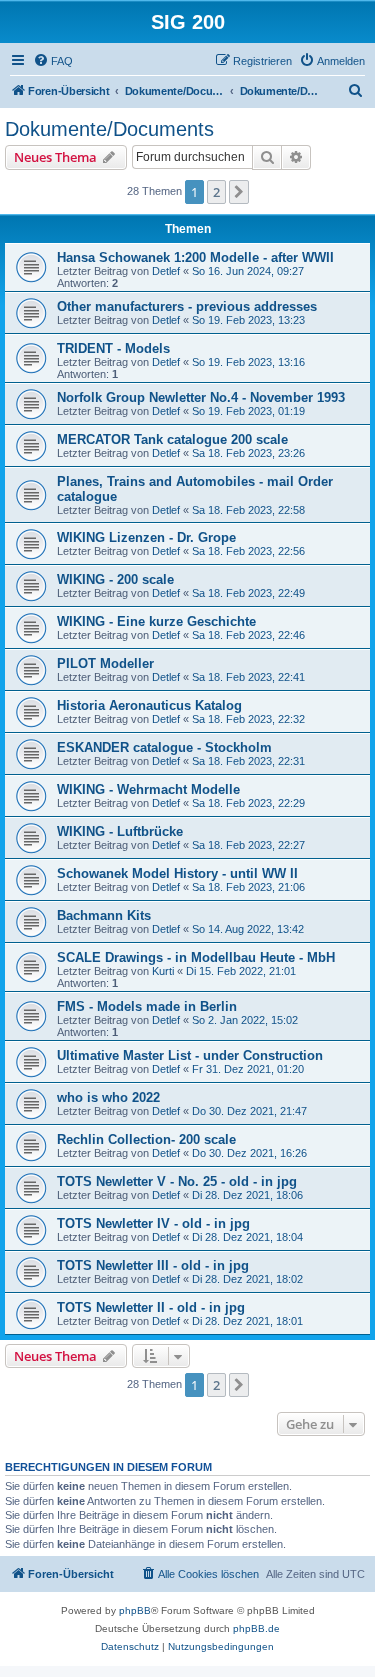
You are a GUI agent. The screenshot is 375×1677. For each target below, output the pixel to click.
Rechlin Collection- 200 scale (146, 1139)
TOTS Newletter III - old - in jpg (153, 1265)
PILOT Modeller (105, 663)
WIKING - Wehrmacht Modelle (148, 789)
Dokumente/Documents (109, 129)
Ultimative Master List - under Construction (190, 1055)
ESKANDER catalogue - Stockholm (164, 747)
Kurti (163, 971)
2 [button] (216, 192)
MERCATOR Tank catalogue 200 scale (172, 439)
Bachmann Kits (104, 915)
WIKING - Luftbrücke (120, 831)
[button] (239, 192)
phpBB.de (256, 1628)
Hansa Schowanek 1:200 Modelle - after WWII (195, 257)
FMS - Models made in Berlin (147, 1006)
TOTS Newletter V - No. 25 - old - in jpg (177, 1181)
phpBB (135, 1610)
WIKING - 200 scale (115, 579)
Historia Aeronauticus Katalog (149, 705)
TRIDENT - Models (113, 348)
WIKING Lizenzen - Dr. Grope (146, 537)
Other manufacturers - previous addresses (187, 306)
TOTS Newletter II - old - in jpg (151, 1307)
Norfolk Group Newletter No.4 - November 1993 (201, 397)
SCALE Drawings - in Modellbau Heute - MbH (196, 957)
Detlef (166, 271)
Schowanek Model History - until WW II (177, 873)
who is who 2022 (108, 1097)
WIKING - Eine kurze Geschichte (156, 621)
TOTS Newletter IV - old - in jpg (153, 1223)
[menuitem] (53, 61)
